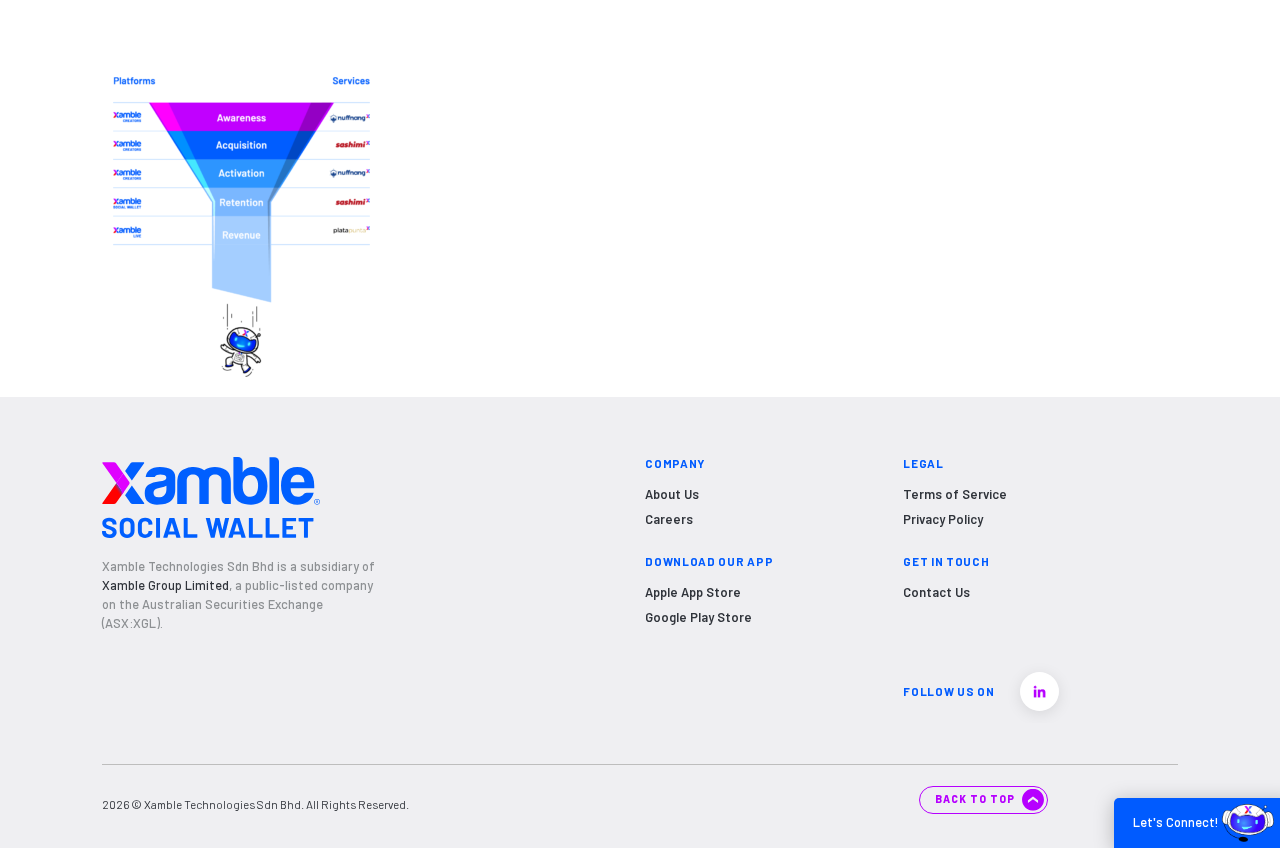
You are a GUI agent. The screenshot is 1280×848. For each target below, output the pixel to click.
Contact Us (936, 592)
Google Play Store (698, 617)
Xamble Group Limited (165, 585)
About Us (672, 494)
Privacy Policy (943, 519)
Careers (669, 519)
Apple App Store (693, 592)
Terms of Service (955, 494)
